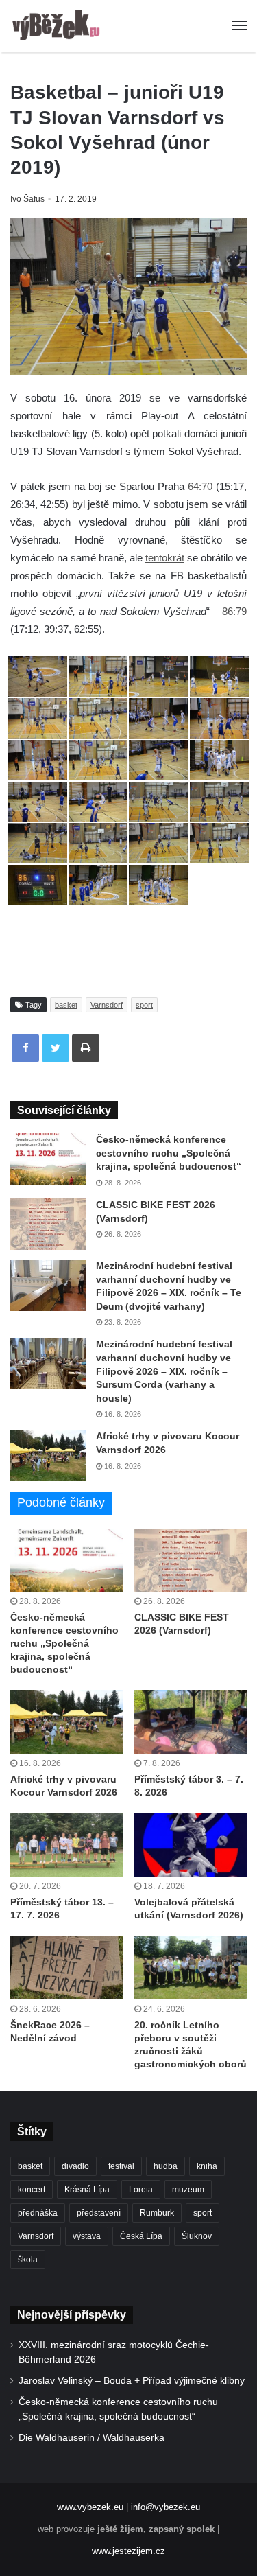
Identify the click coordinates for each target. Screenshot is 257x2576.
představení (99, 2213)
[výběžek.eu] (58, 26)
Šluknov (197, 2236)
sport (144, 1005)
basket (66, 1005)
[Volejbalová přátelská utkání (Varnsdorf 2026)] (191, 1845)
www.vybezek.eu (90, 2507)
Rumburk (157, 2213)
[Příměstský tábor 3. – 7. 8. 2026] (191, 1722)
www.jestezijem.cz (128, 2551)
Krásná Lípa (87, 2190)
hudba (166, 2166)
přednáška (38, 2213)
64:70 (200, 486)
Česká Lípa (141, 2236)
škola (28, 2260)
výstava (87, 2236)
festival (121, 2166)
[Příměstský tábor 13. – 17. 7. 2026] (67, 1845)
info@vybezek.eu (166, 2507)
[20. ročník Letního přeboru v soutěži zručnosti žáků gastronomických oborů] (191, 1968)
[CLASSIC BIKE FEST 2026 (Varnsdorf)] (48, 1224)
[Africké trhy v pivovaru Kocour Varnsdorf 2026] (48, 1455)
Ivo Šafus (27, 199)
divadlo (75, 2166)
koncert (32, 2190)
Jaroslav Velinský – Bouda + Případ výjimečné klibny (132, 2381)
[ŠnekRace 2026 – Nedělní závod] (67, 1968)
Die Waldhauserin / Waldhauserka (91, 2438)
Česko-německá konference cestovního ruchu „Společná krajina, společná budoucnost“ (169, 1153)
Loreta (141, 2190)
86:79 (234, 611)
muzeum (188, 2190)
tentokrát (165, 558)
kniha (207, 2166)
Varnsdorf (107, 1005)
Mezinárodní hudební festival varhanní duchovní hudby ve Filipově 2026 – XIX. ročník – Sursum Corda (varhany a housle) (164, 1371)
